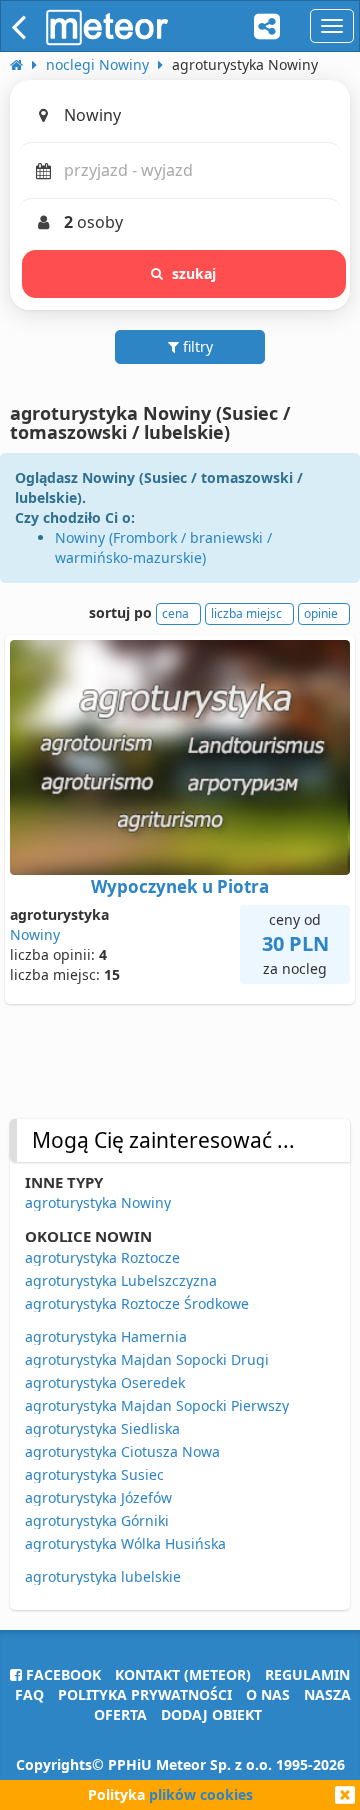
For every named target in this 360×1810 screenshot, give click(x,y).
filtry (196, 346)
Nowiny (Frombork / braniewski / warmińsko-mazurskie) (163, 547)
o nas (268, 1694)
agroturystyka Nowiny (98, 1202)
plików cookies (201, 1794)
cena (175, 613)
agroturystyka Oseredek (105, 1382)
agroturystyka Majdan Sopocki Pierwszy (157, 1405)
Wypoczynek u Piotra (180, 886)
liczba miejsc (246, 613)
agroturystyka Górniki (97, 1520)
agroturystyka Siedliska (102, 1428)
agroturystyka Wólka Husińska (125, 1543)
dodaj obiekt (211, 1714)
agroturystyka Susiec (94, 1474)
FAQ (29, 1694)
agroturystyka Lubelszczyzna (121, 1280)
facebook (61, 1674)
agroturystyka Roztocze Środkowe (137, 1303)
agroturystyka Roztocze (102, 1257)
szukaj (194, 273)
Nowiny (35, 934)
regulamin (307, 1674)
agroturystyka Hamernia (106, 1336)
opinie (321, 613)
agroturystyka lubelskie (103, 1576)
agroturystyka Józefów (98, 1497)
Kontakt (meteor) (183, 1674)
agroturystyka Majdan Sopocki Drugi (147, 1359)
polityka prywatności (145, 1694)
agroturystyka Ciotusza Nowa (122, 1451)
